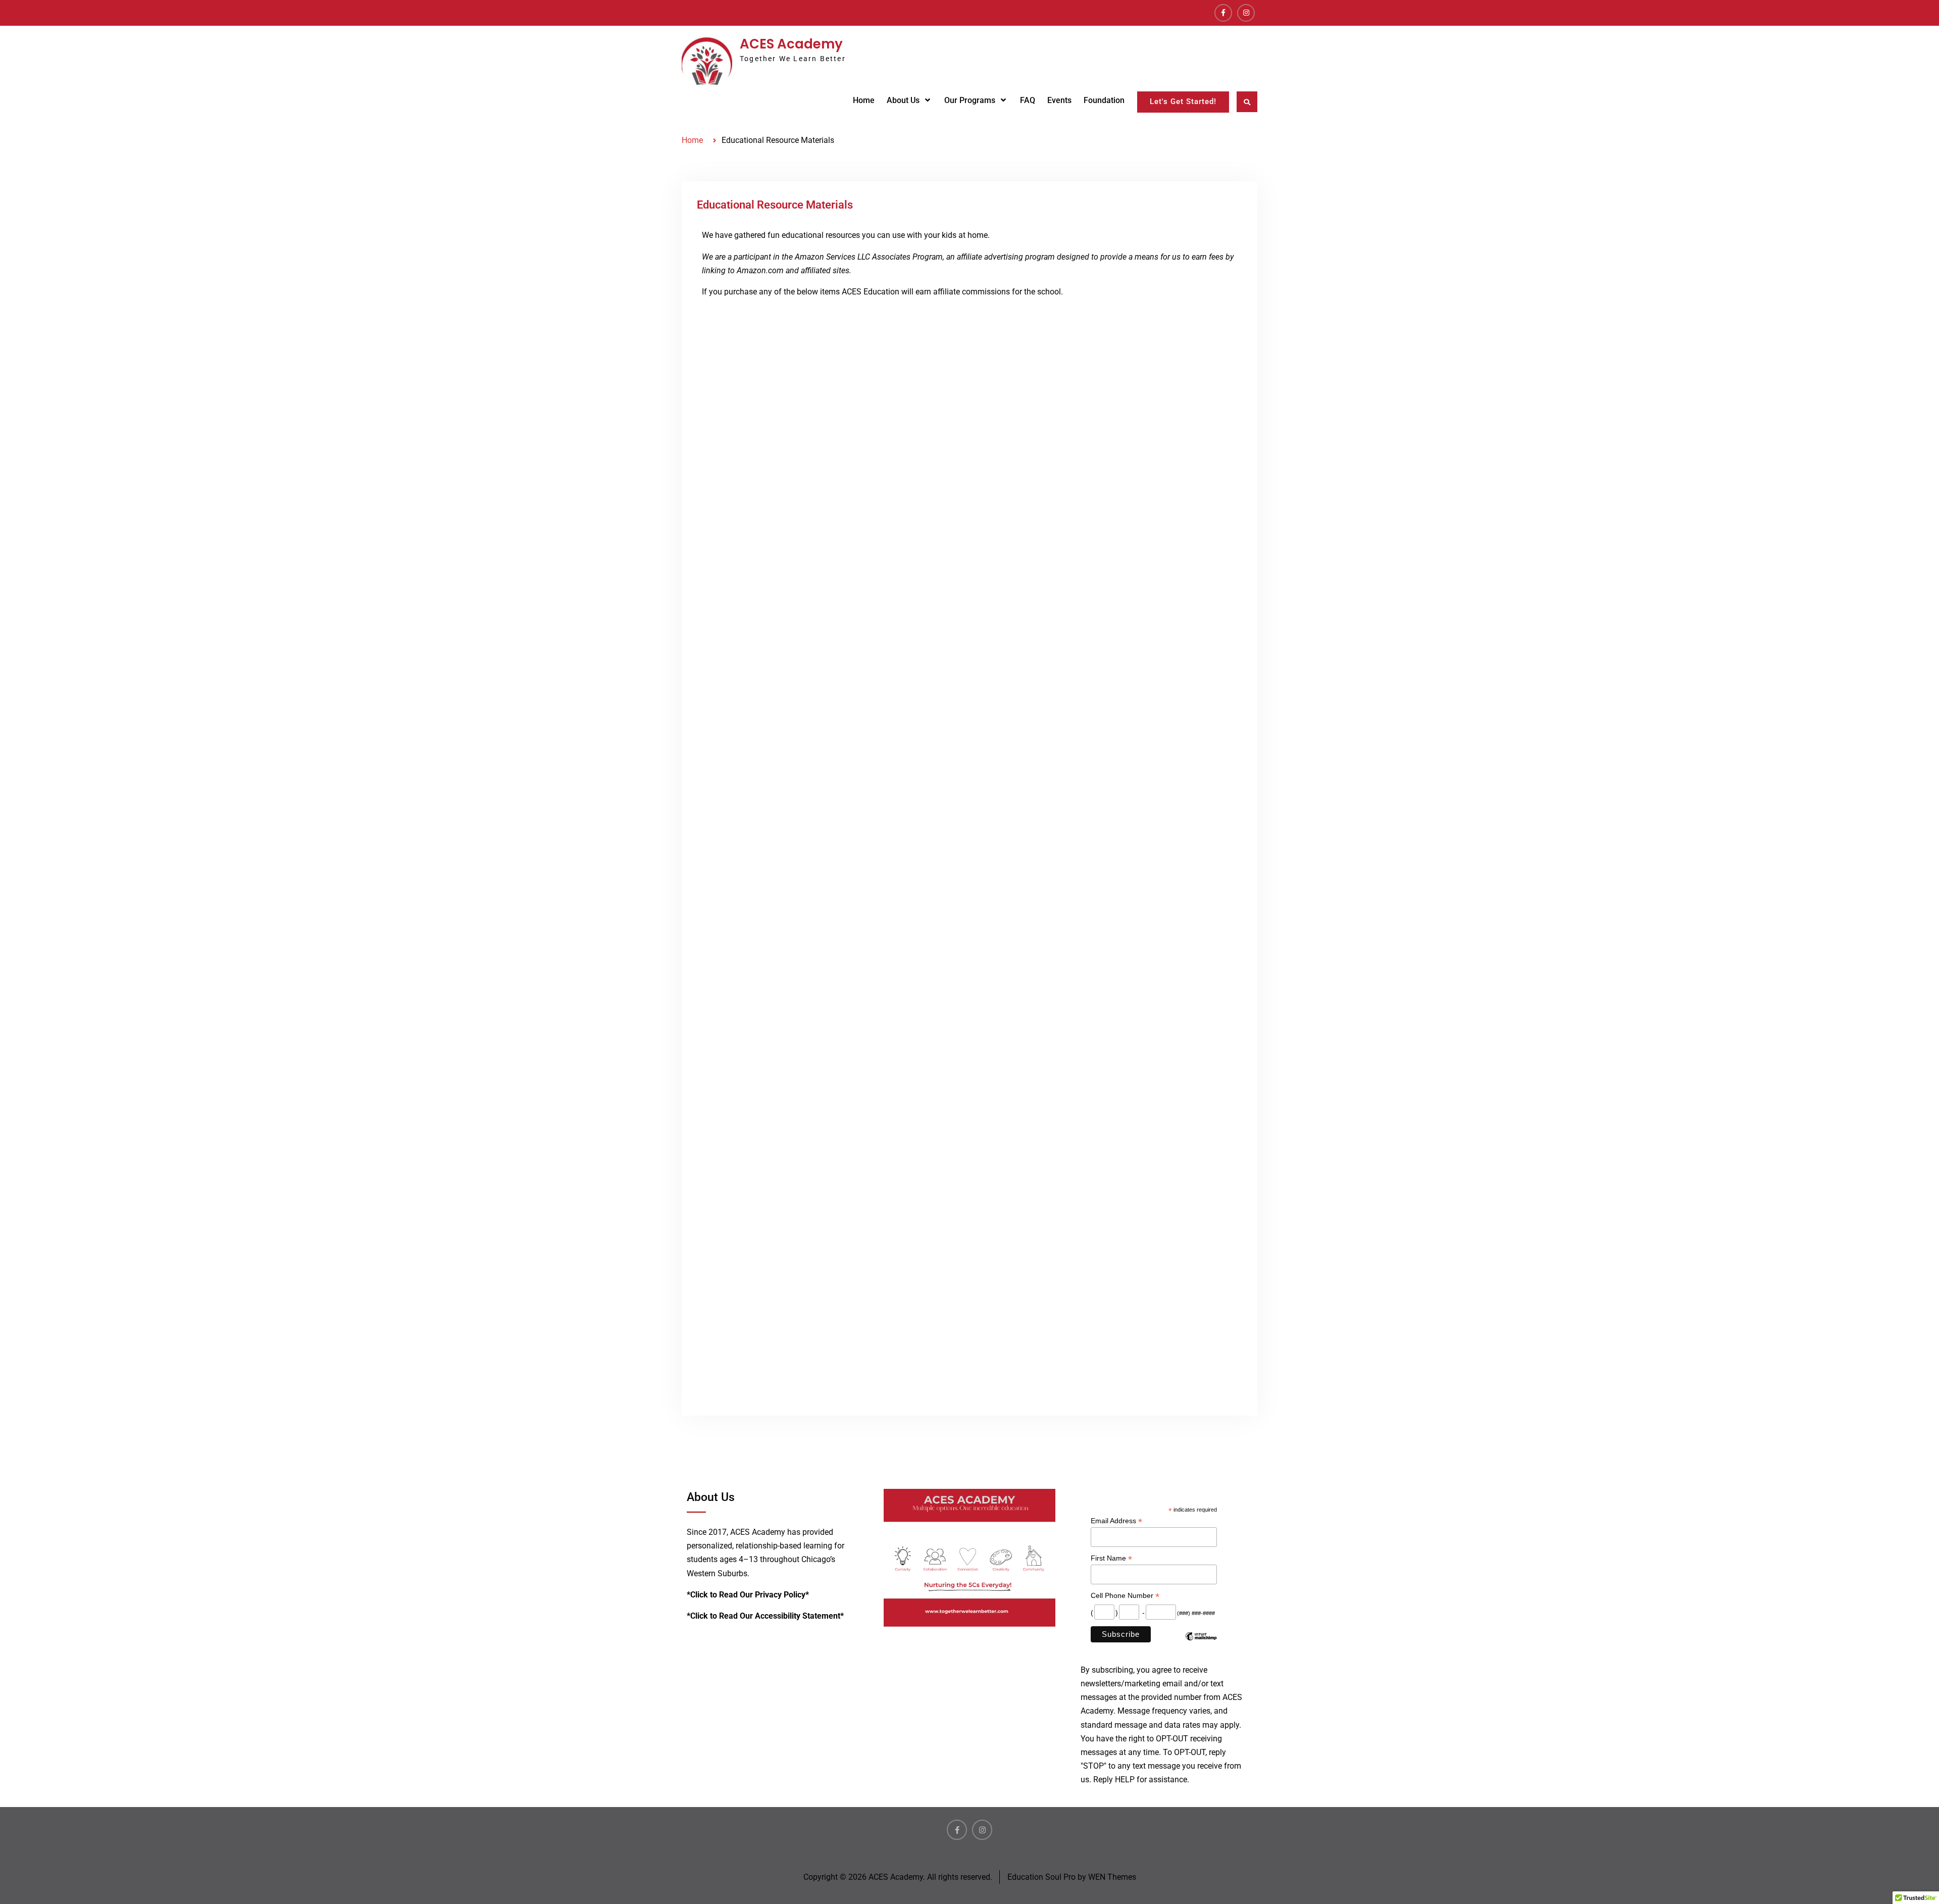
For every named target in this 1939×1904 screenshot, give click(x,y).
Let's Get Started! (1183, 102)
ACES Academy (791, 44)
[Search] (1247, 102)
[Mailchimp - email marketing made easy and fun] (1201, 1644)
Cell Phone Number (1125, 1596)
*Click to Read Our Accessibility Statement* (765, 1616)
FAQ (1028, 100)
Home (864, 100)
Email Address (1116, 1521)
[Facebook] (1223, 13)
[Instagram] (1246, 13)
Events (1059, 100)
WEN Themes (1112, 1877)
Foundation (1104, 100)
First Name (1111, 1558)
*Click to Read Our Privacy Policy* (748, 1595)
